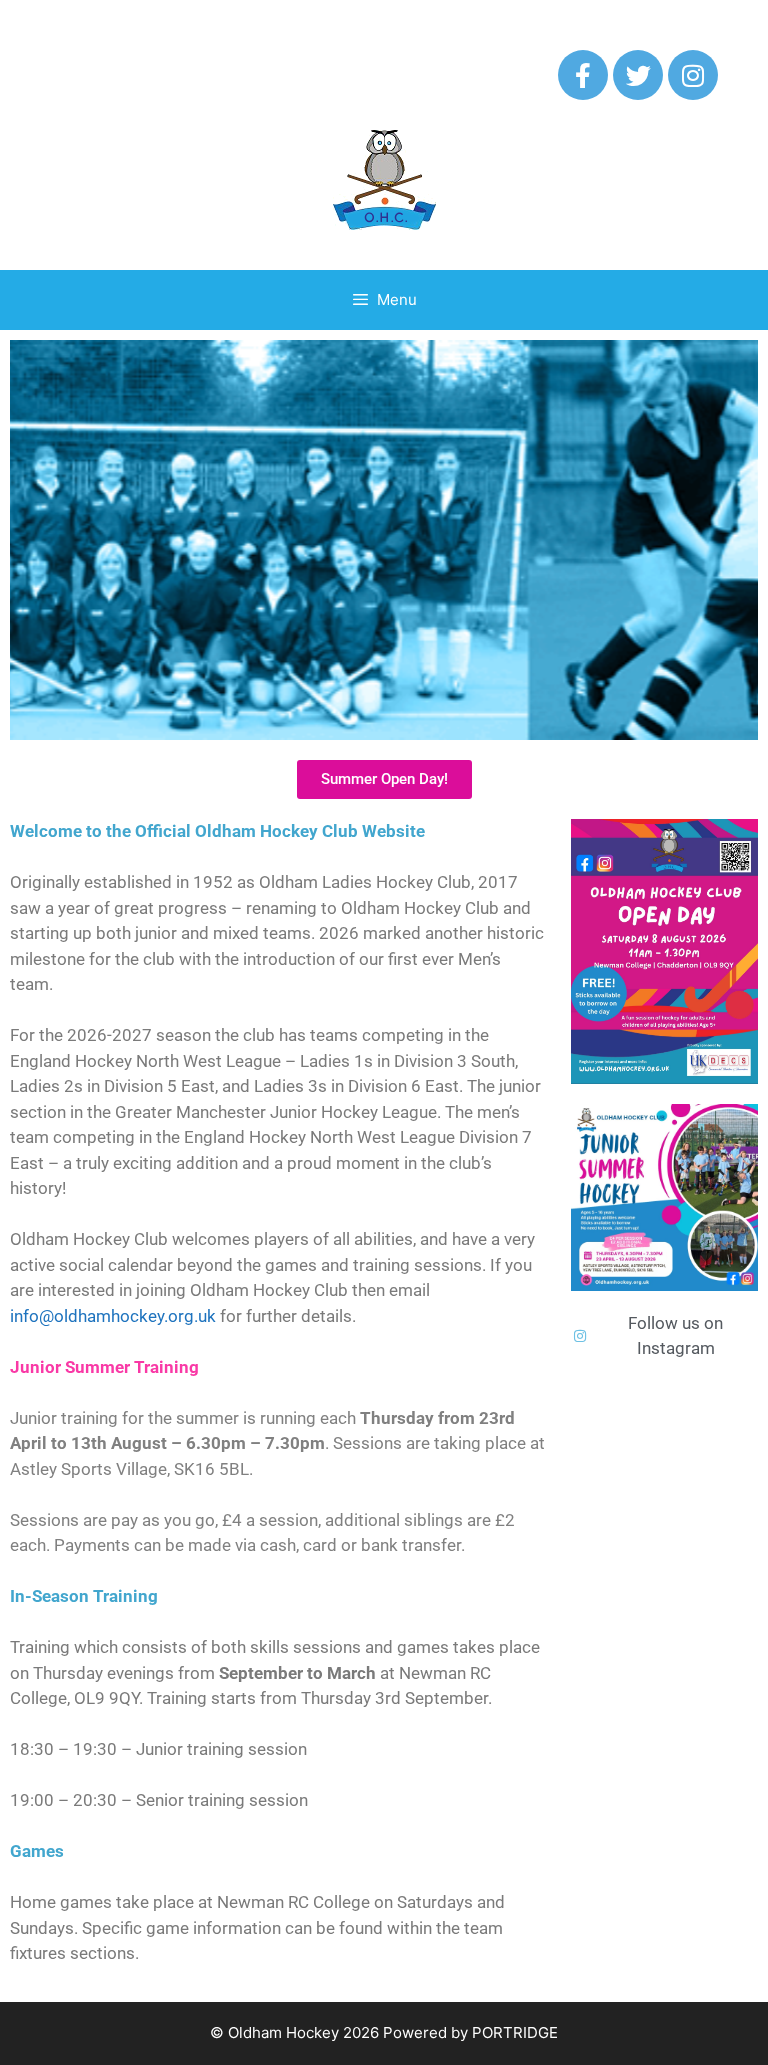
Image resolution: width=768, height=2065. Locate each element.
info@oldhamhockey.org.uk (113, 1316)
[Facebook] (583, 75)
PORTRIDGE (515, 2032)
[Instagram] (693, 75)
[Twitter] (638, 75)
